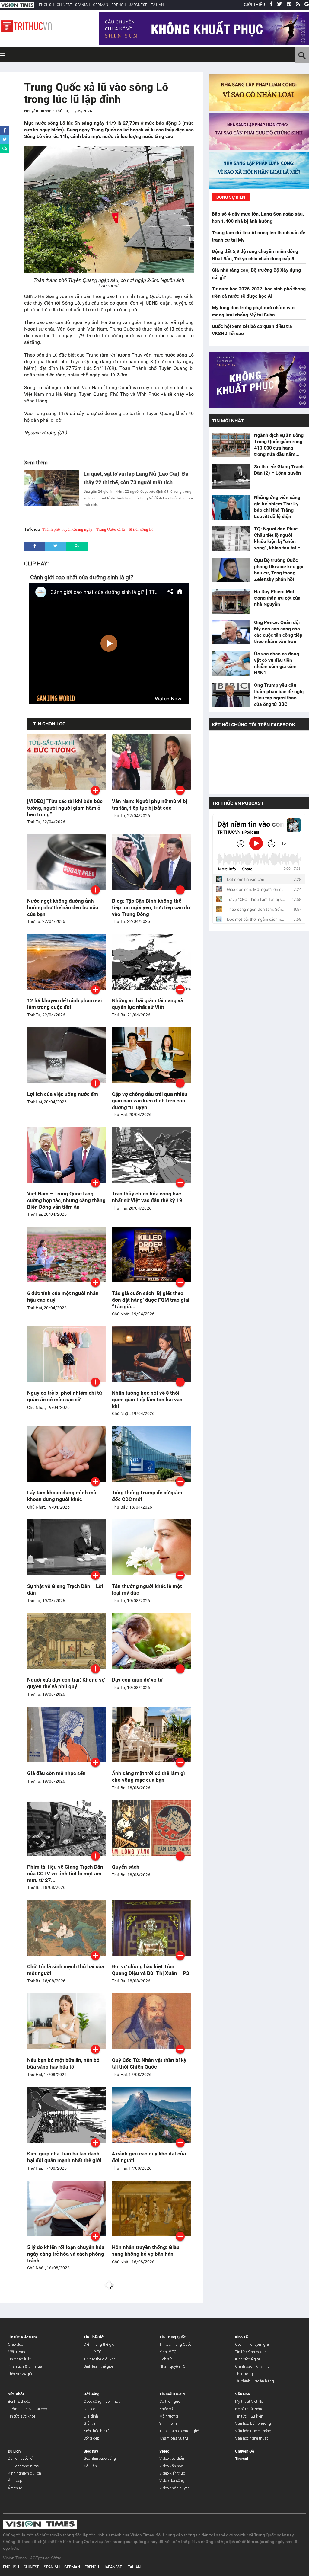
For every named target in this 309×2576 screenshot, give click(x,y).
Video (164, 2451)
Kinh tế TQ (168, 2352)
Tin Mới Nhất (228, 421)
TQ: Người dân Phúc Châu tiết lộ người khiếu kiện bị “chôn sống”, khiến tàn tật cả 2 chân (278, 538)
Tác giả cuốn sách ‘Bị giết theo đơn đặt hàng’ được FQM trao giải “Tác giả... (151, 1300)
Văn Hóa (242, 2394)
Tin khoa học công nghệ (179, 2431)
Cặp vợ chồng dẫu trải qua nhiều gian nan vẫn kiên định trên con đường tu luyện (150, 1101)
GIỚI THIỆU (254, 5)
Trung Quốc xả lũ (111, 529)
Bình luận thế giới (98, 2366)
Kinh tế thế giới (247, 2359)
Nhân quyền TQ (172, 2366)
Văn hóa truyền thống (253, 2431)
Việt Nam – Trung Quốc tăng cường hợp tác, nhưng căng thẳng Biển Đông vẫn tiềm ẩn (66, 1200)
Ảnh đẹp (15, 2480)
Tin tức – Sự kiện (249, 2416)
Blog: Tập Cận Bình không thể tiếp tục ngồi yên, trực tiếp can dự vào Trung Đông (151, 907)
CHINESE (64, 5)
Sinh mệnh (168, 2423)
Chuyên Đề (245, 2451)
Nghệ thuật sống (249, 2409)
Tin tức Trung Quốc (175, 2344)
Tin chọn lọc (49, 724)
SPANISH (83, 5)
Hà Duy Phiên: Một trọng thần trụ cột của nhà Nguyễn (277, 598)
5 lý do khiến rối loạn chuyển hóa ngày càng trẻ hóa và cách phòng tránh (66, 2254)
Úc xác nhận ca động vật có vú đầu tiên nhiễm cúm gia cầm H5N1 (277, 663)
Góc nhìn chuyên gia (252, 2344)
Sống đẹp (92, 2438)
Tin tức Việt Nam (22, 2337)
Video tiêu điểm (172, 2458)
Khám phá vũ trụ (174, 2438)
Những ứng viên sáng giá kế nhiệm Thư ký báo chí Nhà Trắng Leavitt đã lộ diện (277, 507)
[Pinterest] (289, 5)
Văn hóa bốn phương (253, 2423)
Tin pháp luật (19, 2359)
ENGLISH (46, 5)
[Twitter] (280, 5)
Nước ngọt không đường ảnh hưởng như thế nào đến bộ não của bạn (63, 907)
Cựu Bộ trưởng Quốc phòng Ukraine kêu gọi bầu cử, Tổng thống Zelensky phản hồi (279, 570)
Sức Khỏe (16, 2394)
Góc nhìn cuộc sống (100, 2458)
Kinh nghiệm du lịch (24, 2473)
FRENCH (119, 5)
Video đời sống (172, 2480)
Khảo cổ (166, 2409)
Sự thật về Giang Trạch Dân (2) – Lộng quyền (279, 470)
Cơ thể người (170, 2401)
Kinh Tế (241, 2337)
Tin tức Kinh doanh (251, 2352)
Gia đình (91, 2416)
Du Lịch (14, 2451)
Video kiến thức (172, 2473)
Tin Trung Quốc (173, 2337)
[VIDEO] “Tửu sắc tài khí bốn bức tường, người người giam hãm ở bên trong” (65, 808)
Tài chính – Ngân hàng (255, 2381)
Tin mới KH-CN (172, 2394)
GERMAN (101, 5)
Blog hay (91, 2451)
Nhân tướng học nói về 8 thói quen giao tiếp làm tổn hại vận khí (147, 1400)
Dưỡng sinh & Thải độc (27, 2409)
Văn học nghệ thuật (252, 2438)
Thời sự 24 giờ (20, 2374)
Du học (89, 2409)
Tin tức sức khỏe (22, 2416)
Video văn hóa (171, 2466)
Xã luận (90, 2466)
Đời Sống (91, 2394)
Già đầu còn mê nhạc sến (56, 1773)
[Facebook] (271, 5)
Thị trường (244, 2374)
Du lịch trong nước (23, 2466)
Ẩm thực (15, 2488)
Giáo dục (15, 2344)
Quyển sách (126, 1867)
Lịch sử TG (93, 2352)
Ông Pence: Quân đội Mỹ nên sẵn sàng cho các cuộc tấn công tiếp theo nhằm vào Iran (278, 632)
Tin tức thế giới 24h (100, 2359)
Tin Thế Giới (94, 2337)
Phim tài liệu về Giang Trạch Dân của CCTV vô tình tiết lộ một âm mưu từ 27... (65, 1874)
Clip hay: (36, 563)
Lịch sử (166, 2359)
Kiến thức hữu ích (98, 2431)
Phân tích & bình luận (26, 2366)
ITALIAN (157, 5)
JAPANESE (138, 5)
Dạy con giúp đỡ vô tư (137, 1680)
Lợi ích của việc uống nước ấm (63, 1094)
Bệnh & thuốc (19, 2401)
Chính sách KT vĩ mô (252, 2366)
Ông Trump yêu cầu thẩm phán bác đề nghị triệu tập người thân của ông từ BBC (279, 695)
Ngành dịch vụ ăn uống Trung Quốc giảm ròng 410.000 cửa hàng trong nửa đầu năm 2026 (279, 445)
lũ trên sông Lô (141, 529)
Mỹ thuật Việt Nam (251, 2401)
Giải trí (89, 2423)
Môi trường (17, 2352)
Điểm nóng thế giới (99, 2344)
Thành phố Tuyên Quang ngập (67, 529)
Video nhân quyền (174, 2488)
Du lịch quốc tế (20, 2458)
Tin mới (242, 2459)
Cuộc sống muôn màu (102, 2401)
